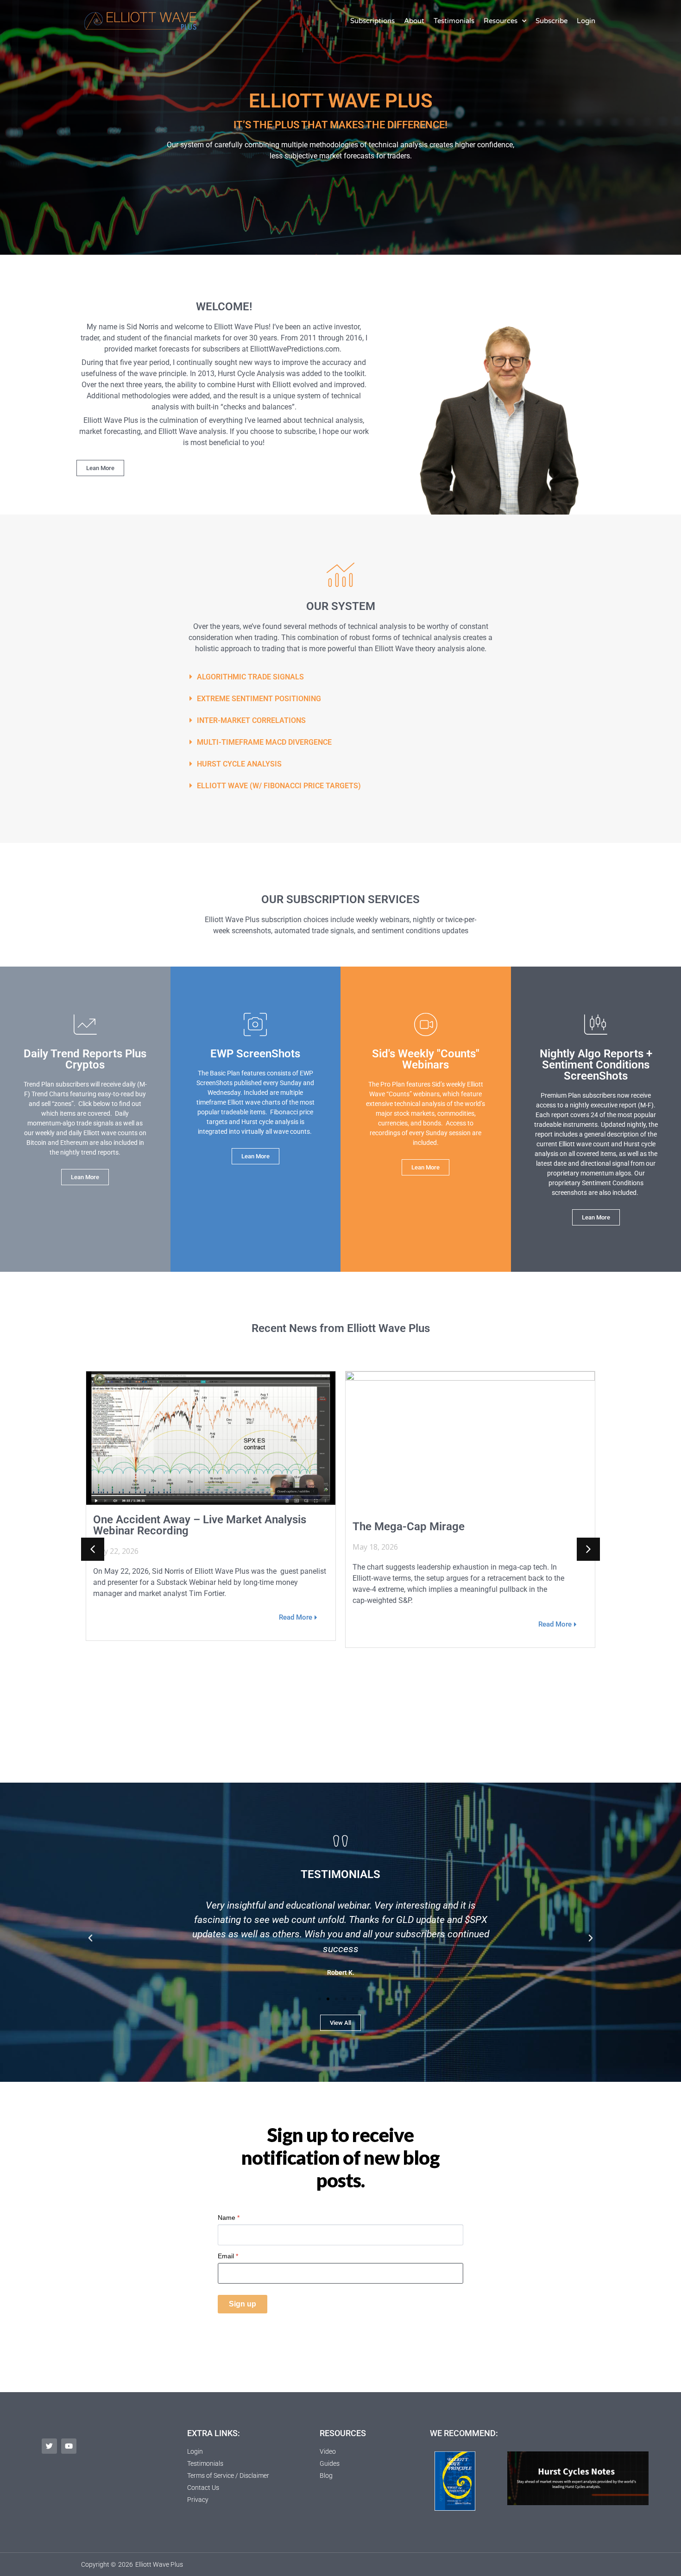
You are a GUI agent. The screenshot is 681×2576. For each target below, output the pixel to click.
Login (586, 21)
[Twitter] (49, 2446)
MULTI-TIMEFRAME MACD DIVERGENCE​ (264, 742)
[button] (340, 677)
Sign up (243, 2304)
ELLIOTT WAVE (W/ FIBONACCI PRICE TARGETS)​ (279, 786)
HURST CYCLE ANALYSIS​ (239, 764)
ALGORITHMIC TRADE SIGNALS (250, 677)
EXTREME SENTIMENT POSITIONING (259, 699)
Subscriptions (372, 21)
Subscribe (552, 21)
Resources (501, 21)
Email (228, 2256)
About (414, 21)
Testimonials (454, 21)
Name (229, 2218)
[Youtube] (69, 2446)
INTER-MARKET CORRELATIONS (251, 720)
